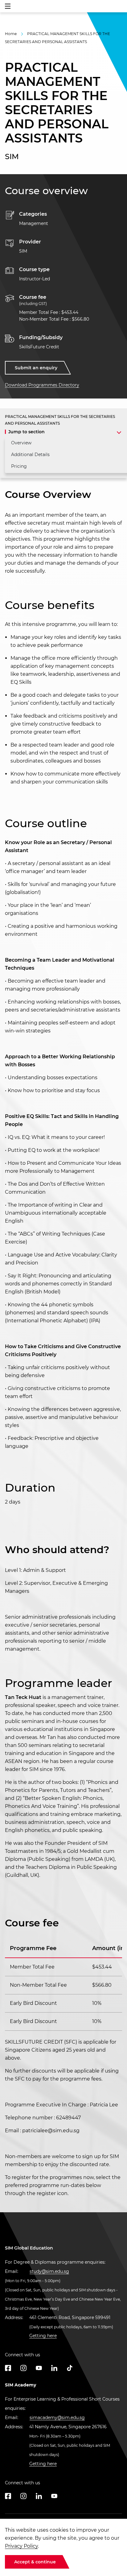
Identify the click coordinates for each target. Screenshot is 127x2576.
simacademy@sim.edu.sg (57, 2418)
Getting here (43, 2336)
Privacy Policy (21, 2546)
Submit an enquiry (36, 368)
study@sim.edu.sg (49, 2271)
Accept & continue (35, 2562)
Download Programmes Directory (42, 385)
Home (11, 34)
